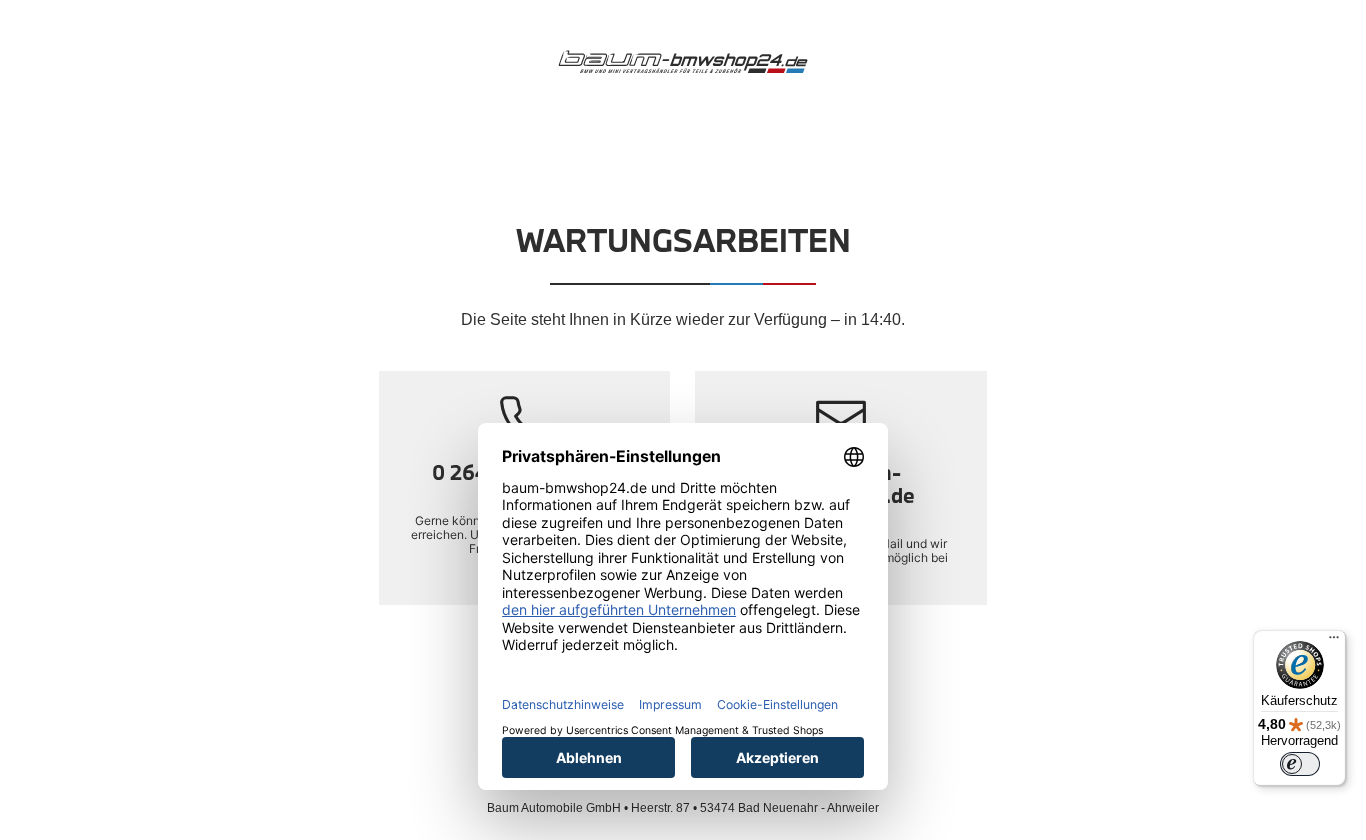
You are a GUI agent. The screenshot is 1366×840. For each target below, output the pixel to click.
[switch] (1300, 764)
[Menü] (1334, 642)
